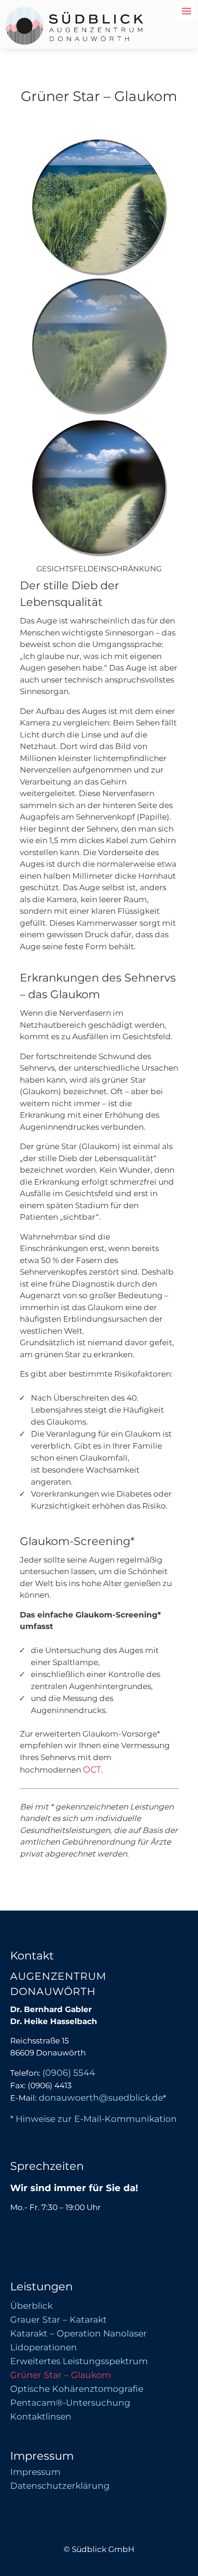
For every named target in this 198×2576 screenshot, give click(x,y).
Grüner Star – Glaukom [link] (61, 2376)
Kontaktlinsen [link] (41, 2418)
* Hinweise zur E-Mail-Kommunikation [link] (93, 2119)
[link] (75, 42)
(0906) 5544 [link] (69, 2073)
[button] (189, 2521)
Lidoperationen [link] (44, 2348)
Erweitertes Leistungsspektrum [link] (79, 2362)
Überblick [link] (31, 2307)
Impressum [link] (35, 2473)
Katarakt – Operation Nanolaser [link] (79, 2335)
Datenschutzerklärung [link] (60, 2487)
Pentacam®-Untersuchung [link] (70, 2404)
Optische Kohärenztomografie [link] (77, 2390)
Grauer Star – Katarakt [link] (58, 2321)
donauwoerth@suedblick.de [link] (101, 2098)
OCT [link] (92, 1770)
